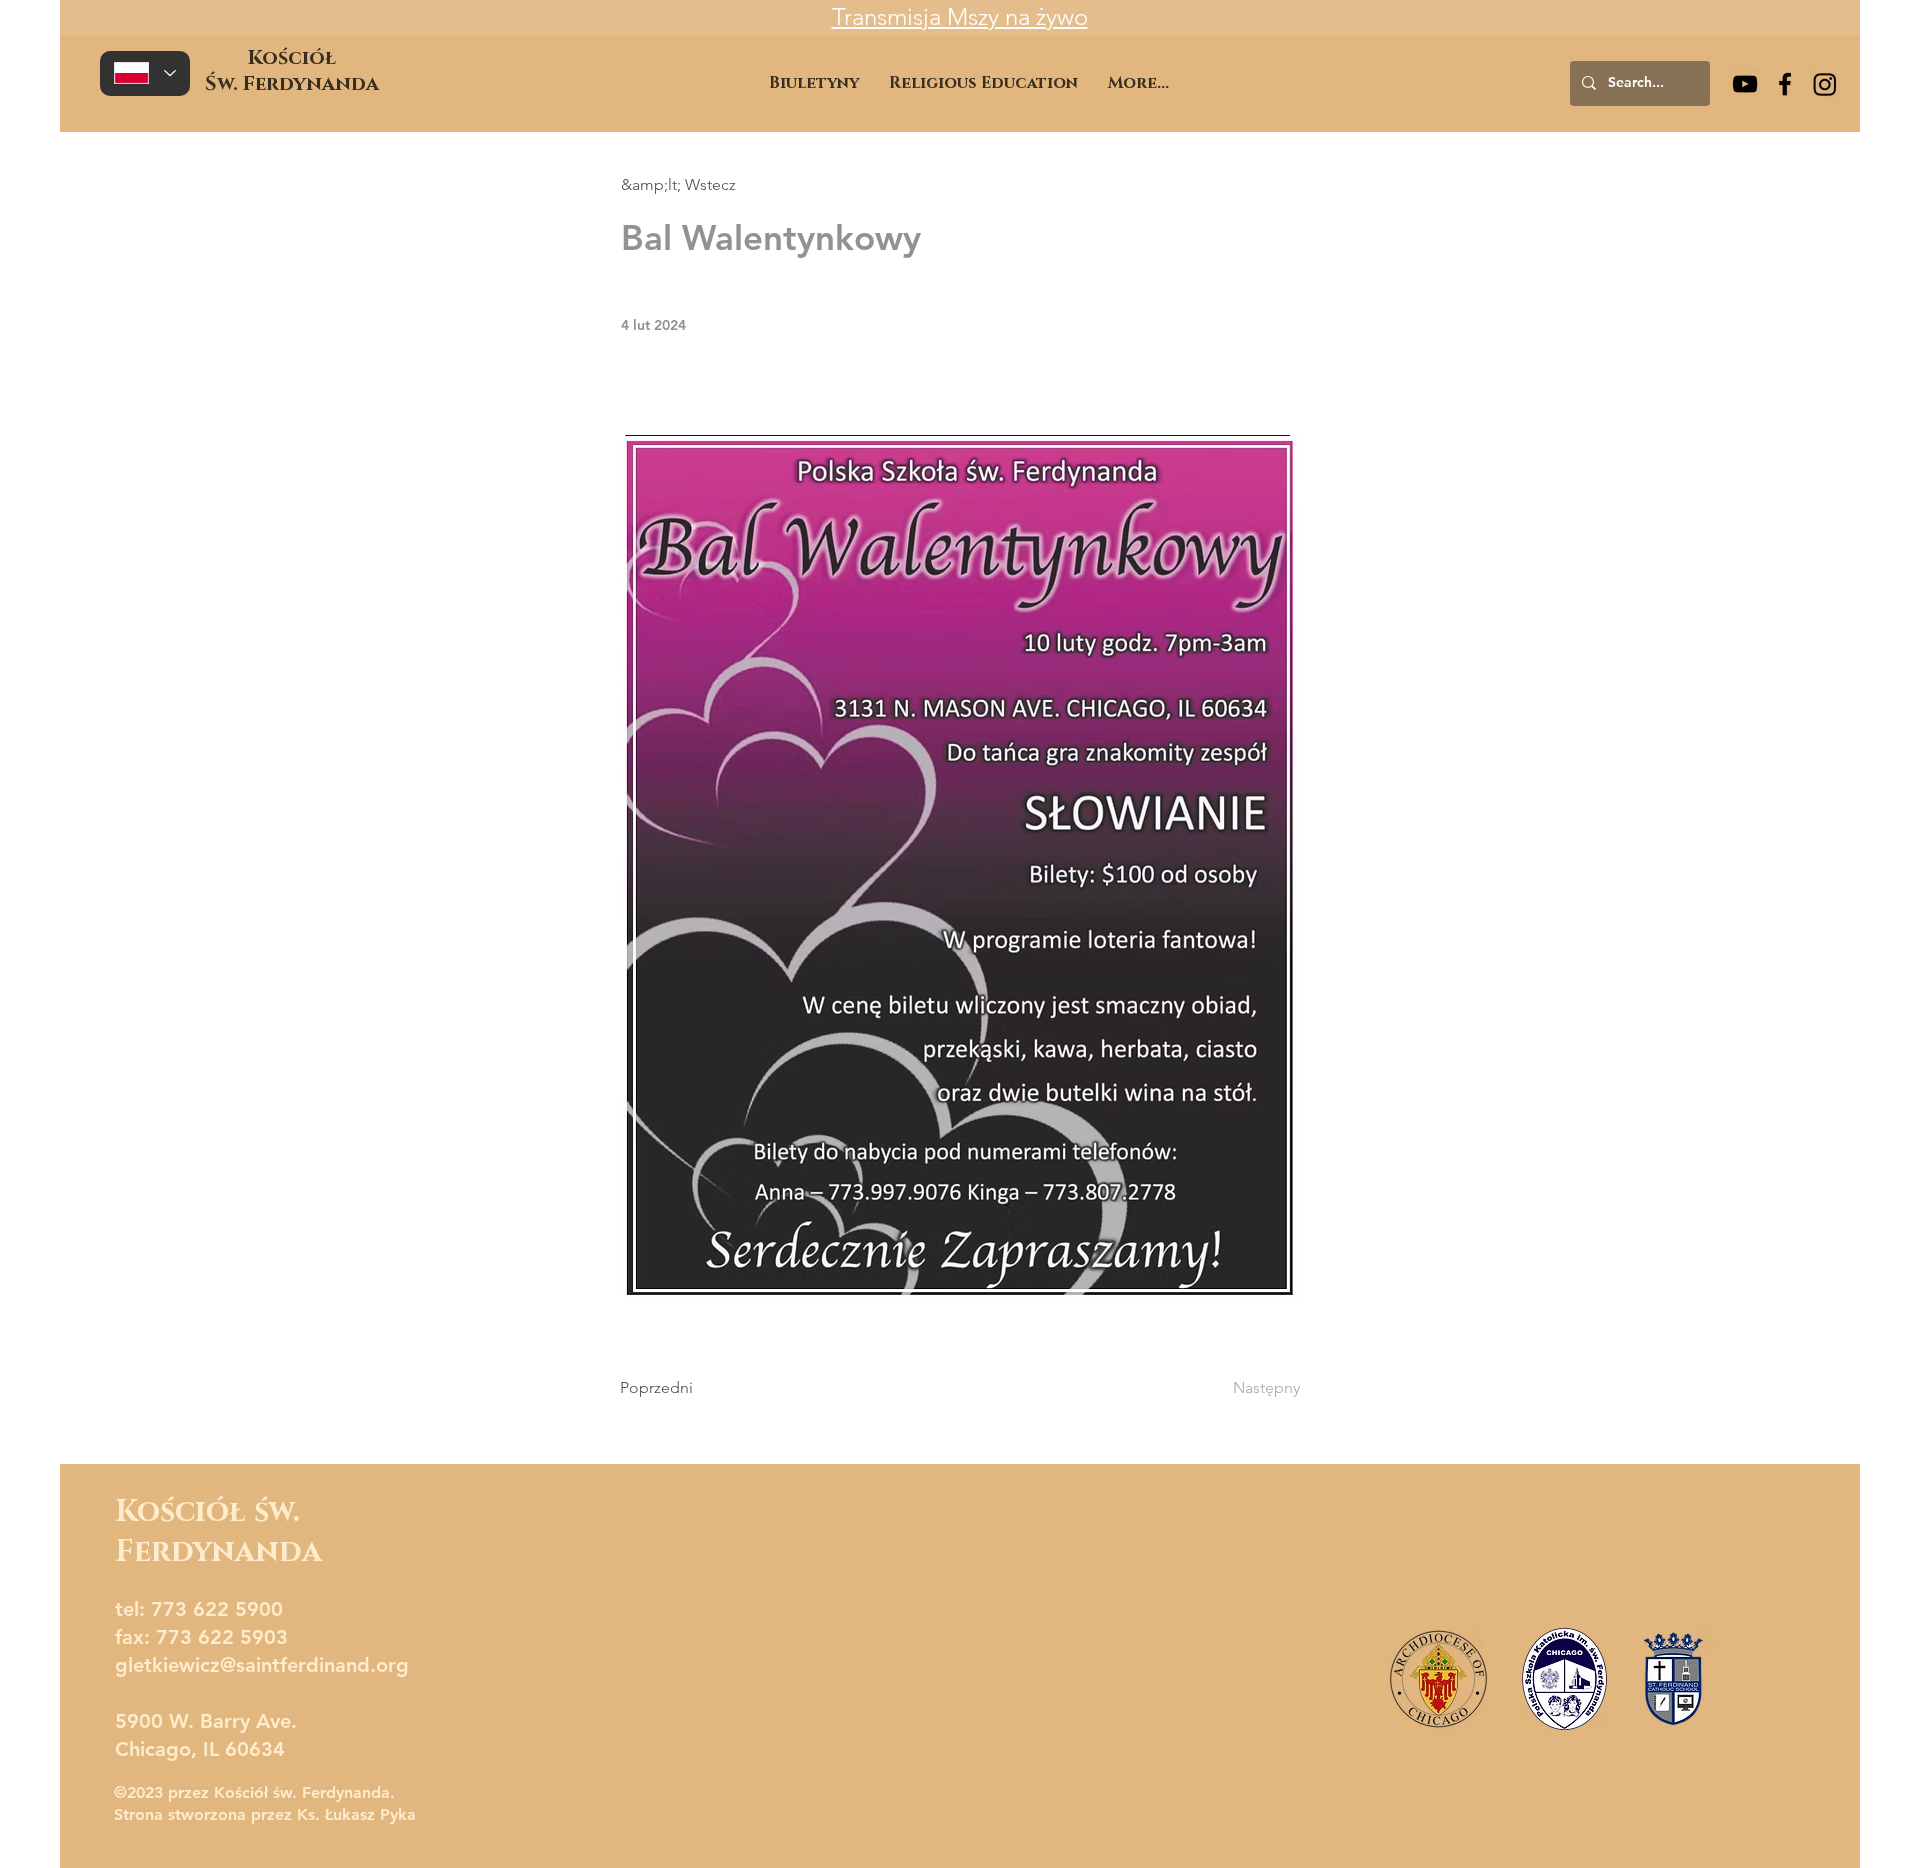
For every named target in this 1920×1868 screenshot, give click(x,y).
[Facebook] (1785, 84)
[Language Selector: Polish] (145, 73)
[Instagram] (1825, 84)
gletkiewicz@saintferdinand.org (262, 1665)
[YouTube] (1745, 84)
